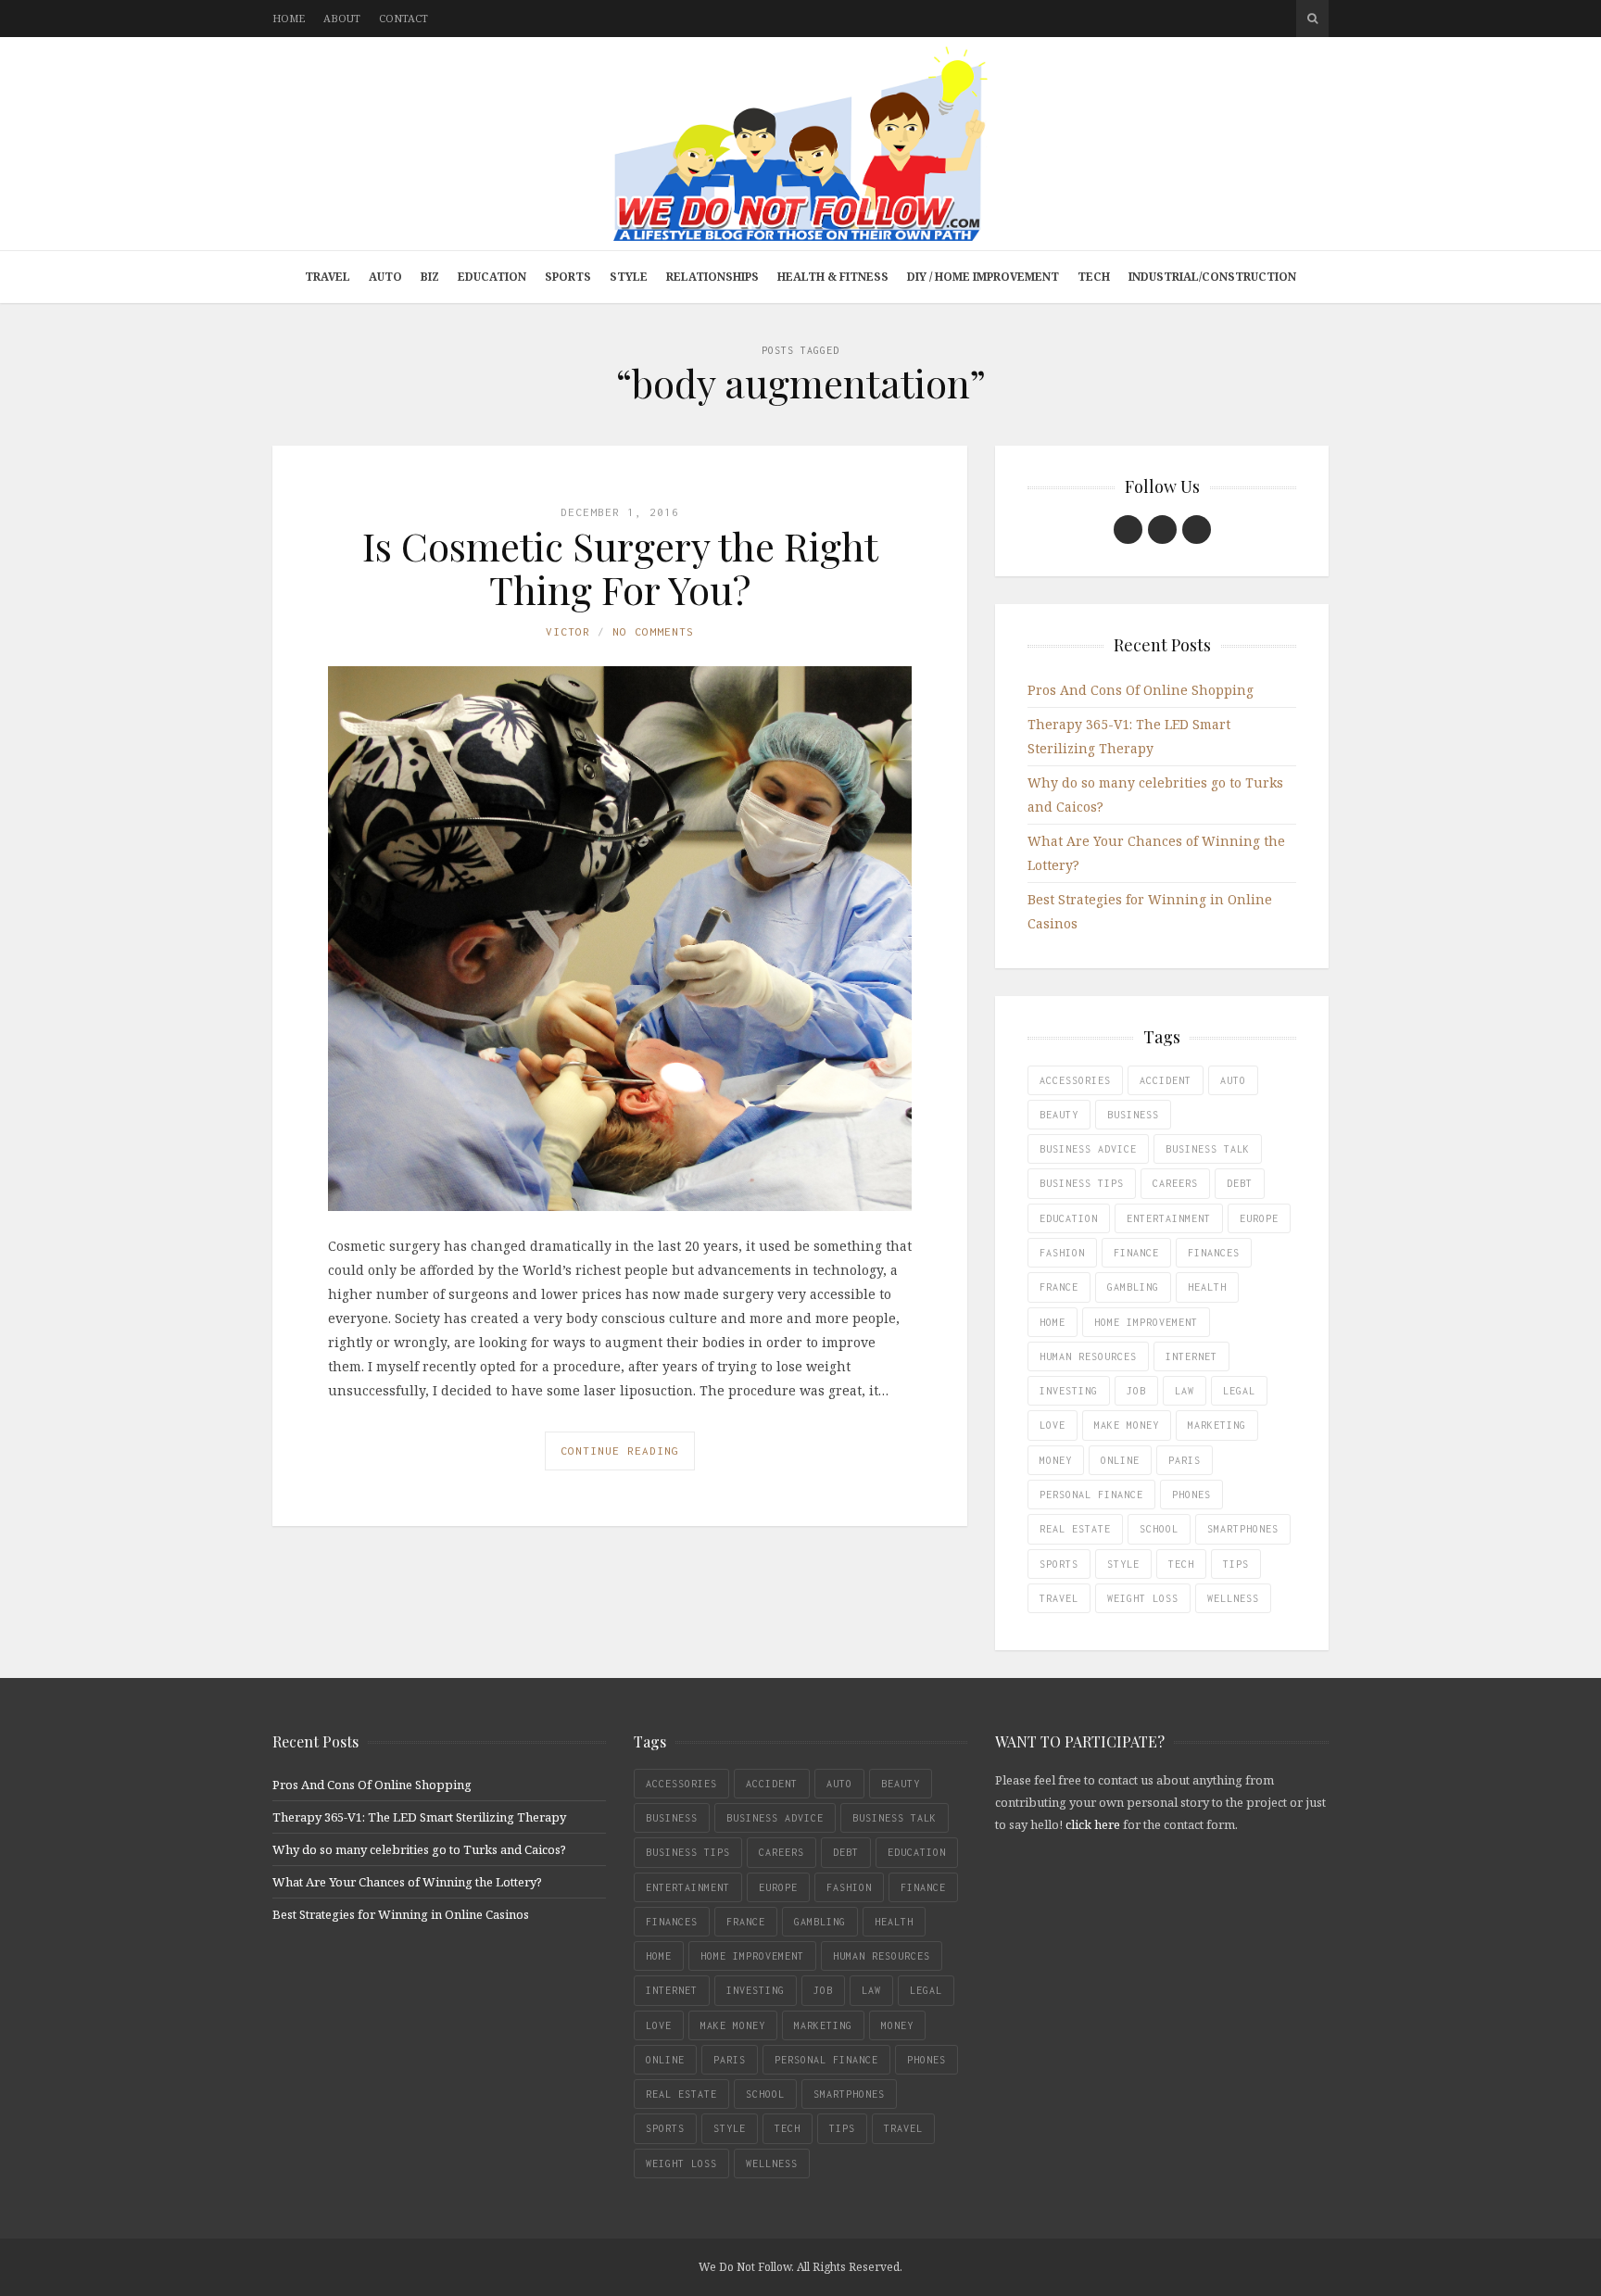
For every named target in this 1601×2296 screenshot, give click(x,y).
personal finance (1091, 1495)
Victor (568, 631)
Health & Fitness (833, 277)
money (1056, 1460)
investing (1069, 1391)
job (1136, 1391)
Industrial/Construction (1212, 277)
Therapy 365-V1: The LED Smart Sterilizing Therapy (419, 1817)
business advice (1088, 1149)
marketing (1217, 1425)
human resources (1088, 1356)
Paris (1185, 1460)
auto (1233, 1080)
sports (1059, 1564)
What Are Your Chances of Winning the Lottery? (407, 1882)
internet (1191, 1356)
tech (1181, 1564)
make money (1127, 1425)
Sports (568, 277)
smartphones (1243, 1529)
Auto (385, 277)
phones (1191, 1495)
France (1059, 1287)
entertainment (1169, 1218)
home (1053, 1322)
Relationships (712, 277)
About (342, 18)
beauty (1059, 1115)
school (1159, 1529)
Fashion (1062, 1253)
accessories (1075, 1080)
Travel (328, 277)
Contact (403, 18)
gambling (1133, 1287)
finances (1214, 1253)
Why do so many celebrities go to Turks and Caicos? (419, 1849)
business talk (1208, 1149)
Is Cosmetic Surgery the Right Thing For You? (620, 567)
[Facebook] (1128, 530)
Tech (1094, 277)
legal (1239, 1391)
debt (1240, 1183)
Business (1133, 1115)
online (1120, 1460)
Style (629, 277)
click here (1093, 1824)
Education (492, 277)
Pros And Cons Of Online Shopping (1141, 690)
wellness (1233, 1598)
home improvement (1146, 1322)
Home (289, 18)
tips (1236, 1564)
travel (1059, 1598)
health (1207, 1287)
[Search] (1312, 19)
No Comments (653, 631)
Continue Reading (620, 1451)
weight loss (1143, 1598)
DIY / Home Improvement (983, 277)
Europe (1259, 1218)
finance (1136, 1253)
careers (1175, 1183)
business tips (1082, 1183)
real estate (1075, 1529)
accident (1166, 1080)
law (1185, 1391)
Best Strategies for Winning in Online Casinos (401, 1914)
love (1053, 1425)
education (1069, 1218)
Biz (430, 277)
